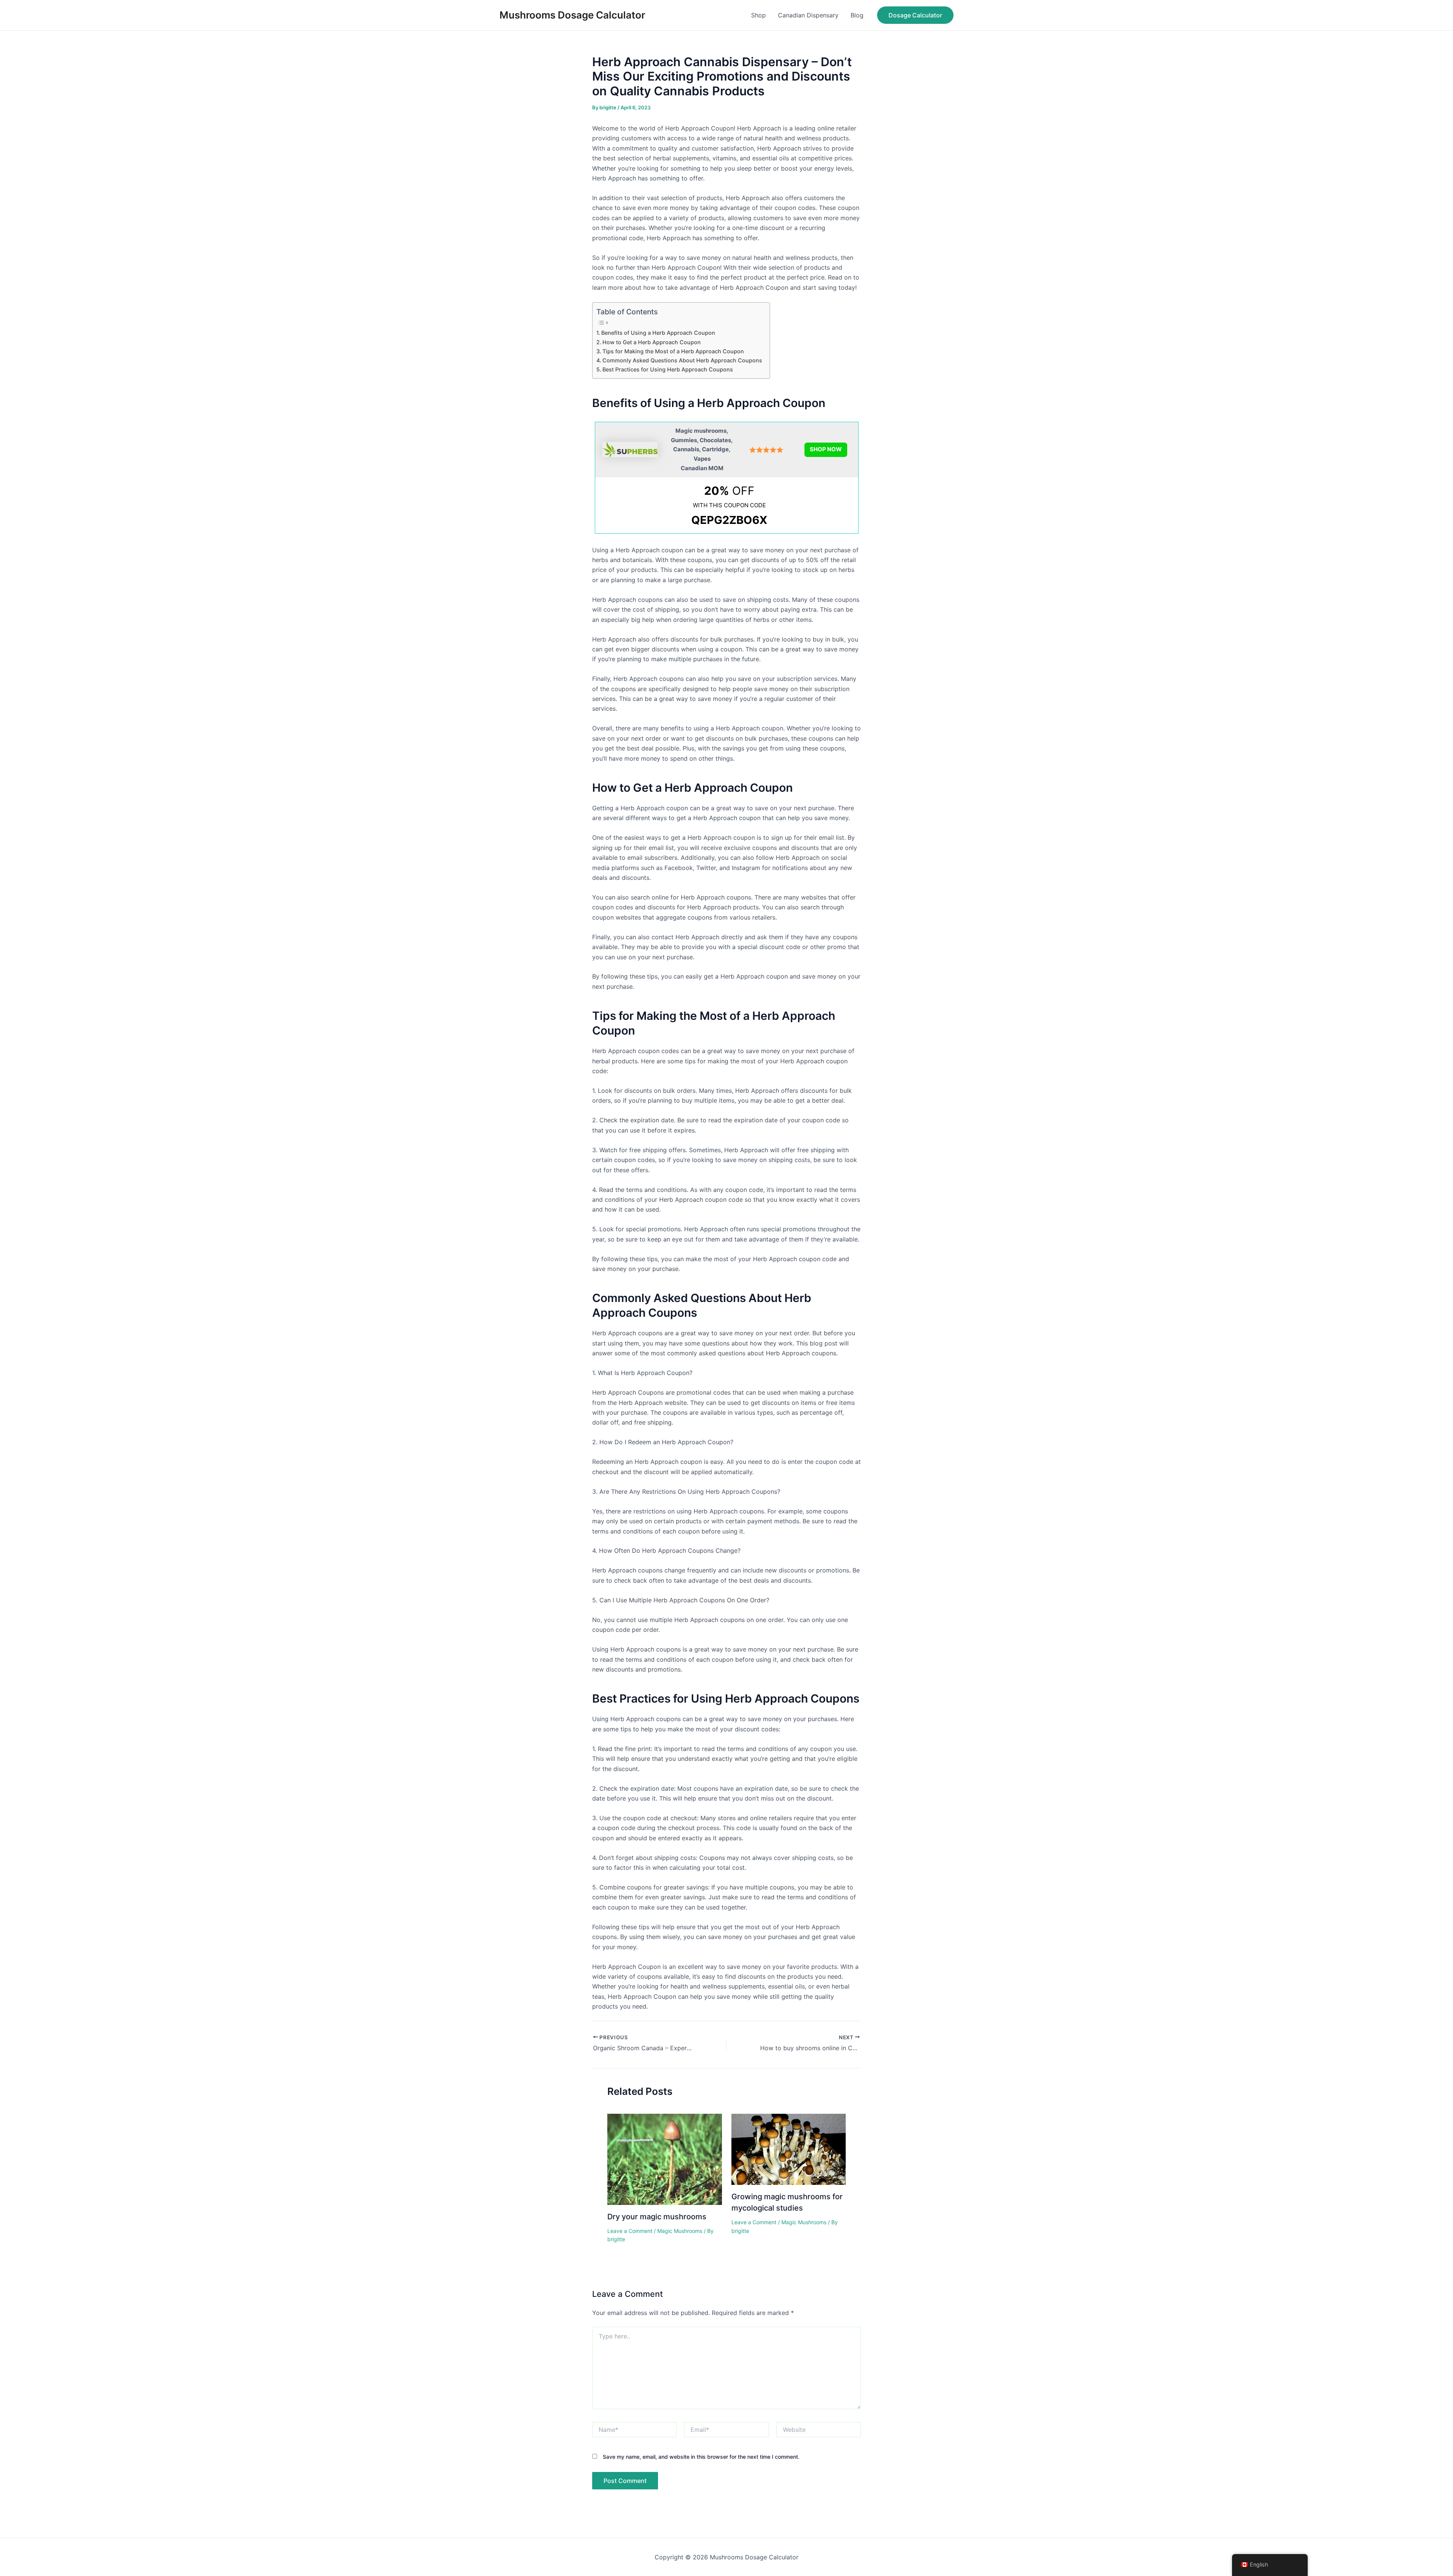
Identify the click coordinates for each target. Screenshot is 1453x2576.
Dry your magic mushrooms (657, 2217)
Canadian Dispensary (808, 15)
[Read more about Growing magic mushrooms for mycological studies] (789, 2149)
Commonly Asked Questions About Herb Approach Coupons (682, 360)
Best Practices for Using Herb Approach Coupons (668, 369)
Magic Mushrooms (680, 2231)
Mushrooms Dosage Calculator (572, 15)
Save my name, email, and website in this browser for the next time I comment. (701, 2457)
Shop (758, 15)
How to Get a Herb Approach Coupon (652, 342)
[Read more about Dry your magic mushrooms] (665, 2158)
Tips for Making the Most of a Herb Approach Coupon (673, 351)
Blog (857, 15)
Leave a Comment (630, 2231)
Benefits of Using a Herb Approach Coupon (658, 333)
